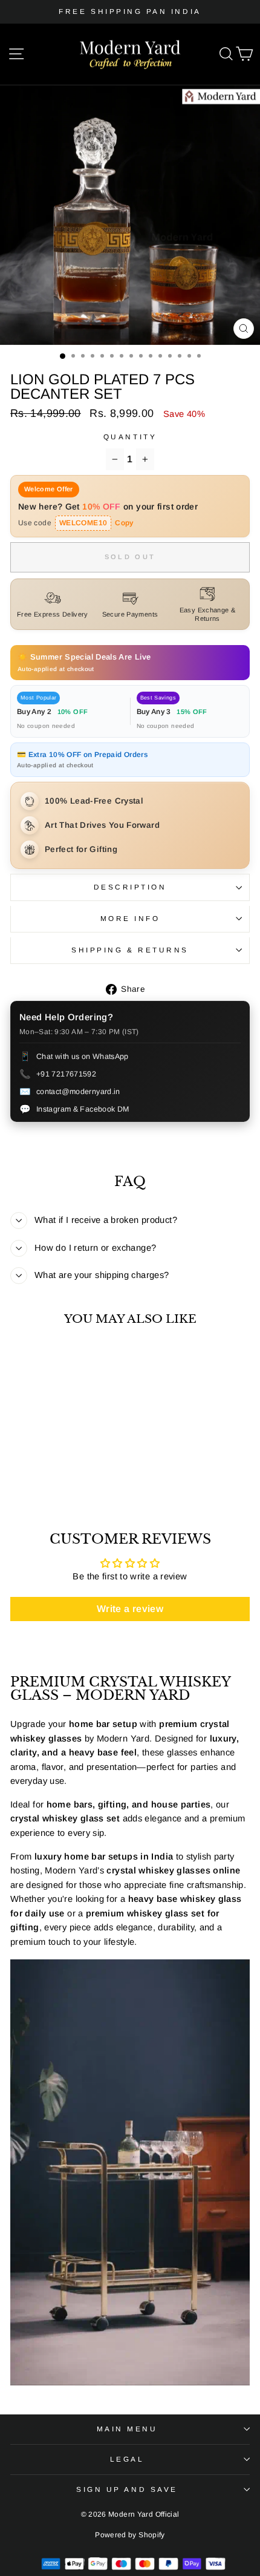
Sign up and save (127, 2489)
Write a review (130, 1609)
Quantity (130, 437)
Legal (127, 2459)
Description (130, 887)
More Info (130, 918)
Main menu (127, 2429)
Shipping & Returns (130, 950)
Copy (124, 523)
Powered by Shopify (130, 2535)
